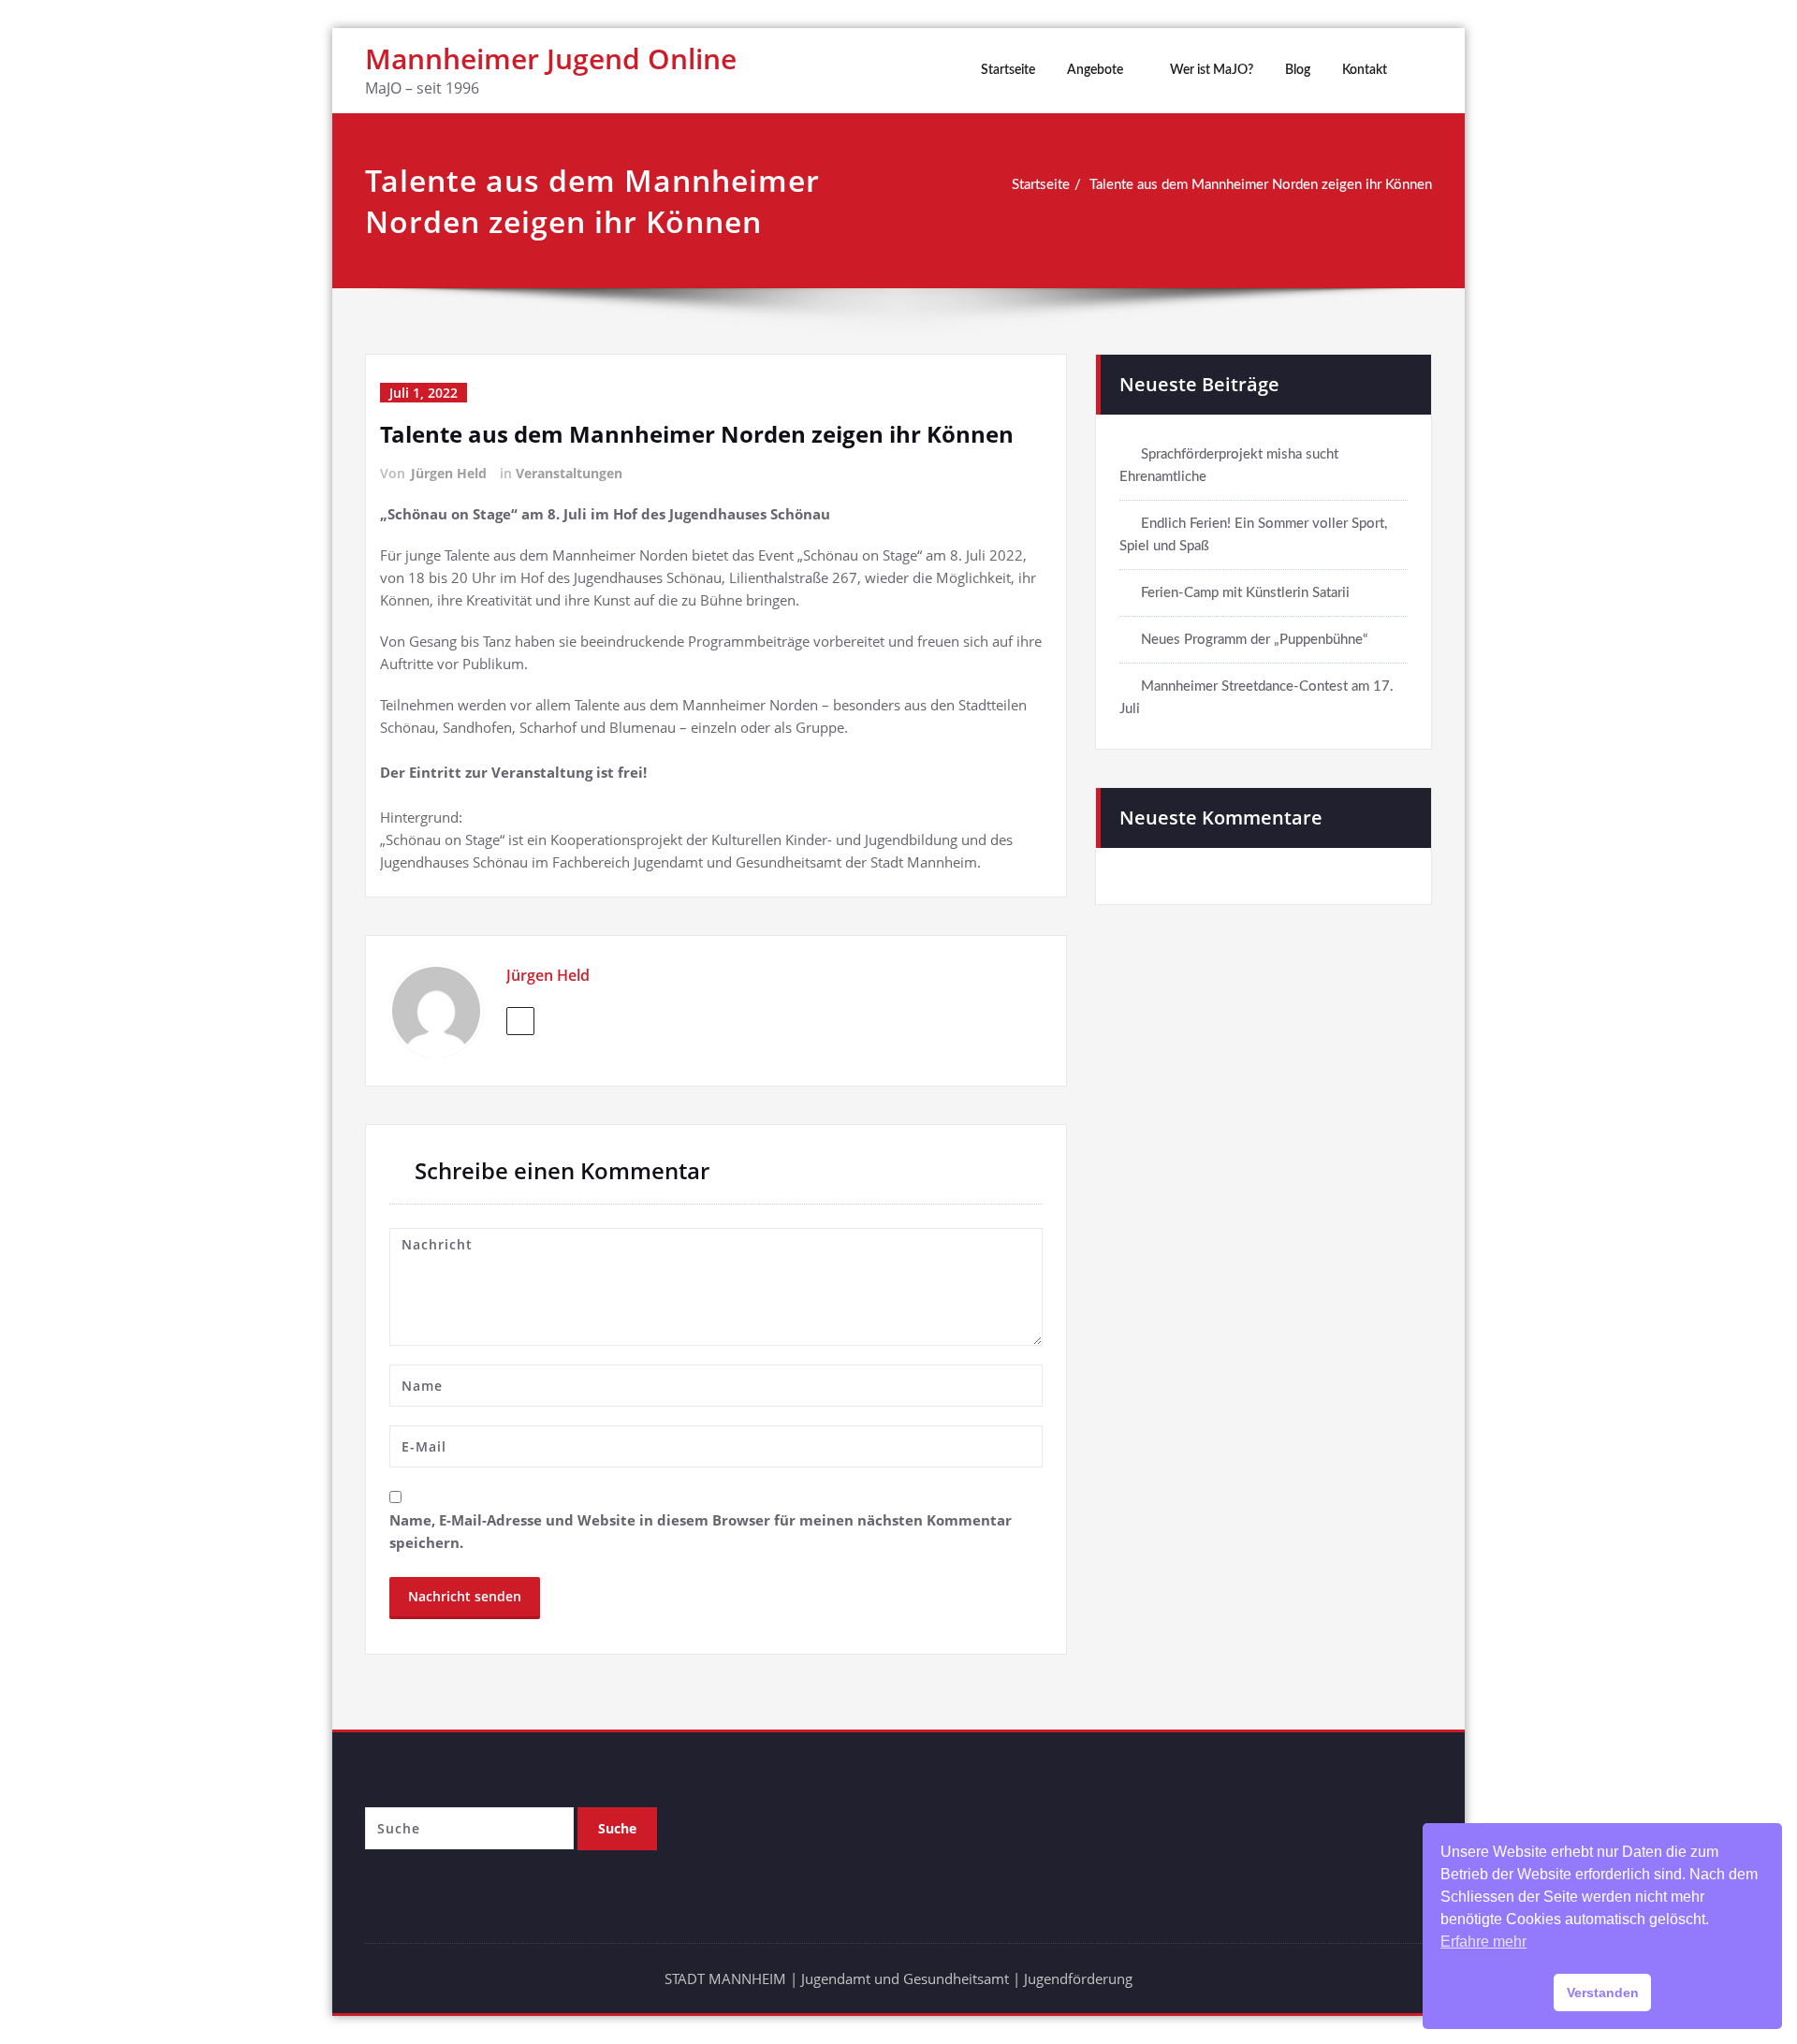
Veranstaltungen (569, 473)
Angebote (1095, 70)
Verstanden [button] (1603, 1993)
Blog (1298, 70)
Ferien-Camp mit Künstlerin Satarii (1245, 593)
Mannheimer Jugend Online (551, 58)
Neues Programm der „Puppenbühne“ (1255, 640)
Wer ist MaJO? (1212, 70)
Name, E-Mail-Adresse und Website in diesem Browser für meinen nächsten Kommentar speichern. (701, 1531)
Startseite (1008, 70)
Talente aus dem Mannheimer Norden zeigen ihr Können (1261, 185)
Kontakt (1365, 70)
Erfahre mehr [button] (1483, 1942)
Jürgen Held (449, 473)
